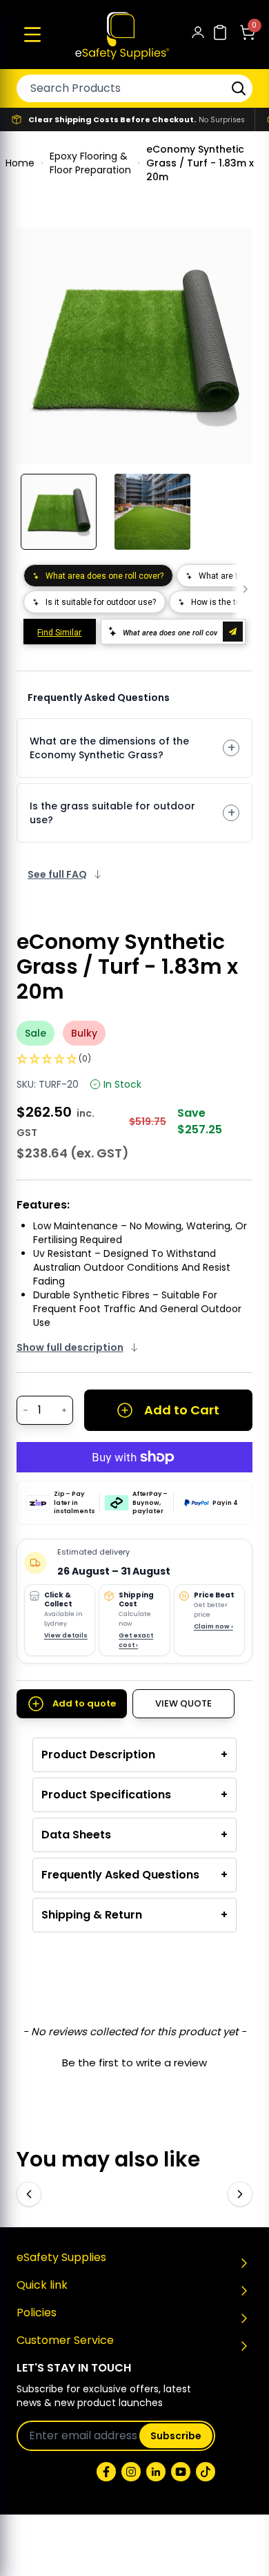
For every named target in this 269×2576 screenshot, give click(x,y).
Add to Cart (182, 1410)
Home (20, 163)
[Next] (240, 2194)
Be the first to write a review (134, 2063)
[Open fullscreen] (232, 249)
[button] (32, 35)
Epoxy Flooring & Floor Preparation (90, 163)
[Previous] (29, 2194)
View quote (183, 1703)
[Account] (198, 35)
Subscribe (176, 2436)
